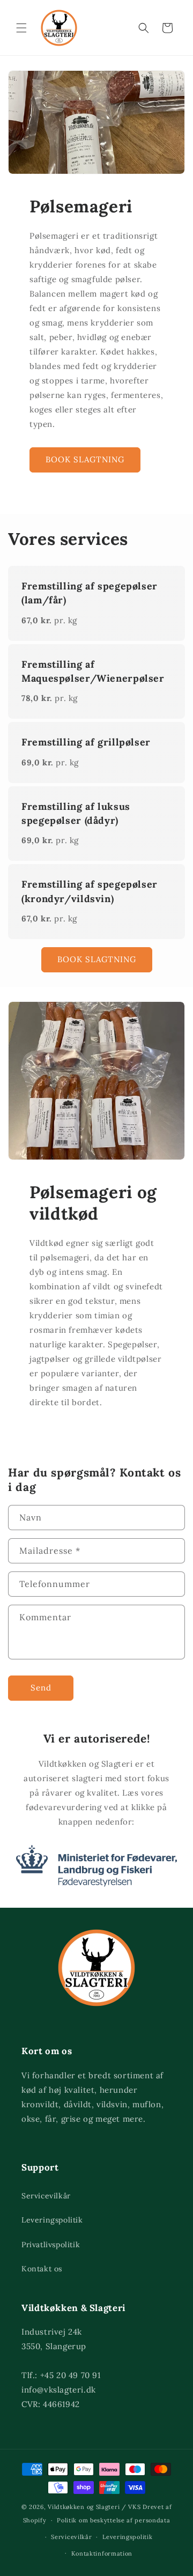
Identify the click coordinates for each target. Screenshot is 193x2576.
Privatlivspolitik (51, 2245)
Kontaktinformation (102, 2553)
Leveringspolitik (52, 2220)
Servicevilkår (46, 2196)
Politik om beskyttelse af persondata (113, 2520)
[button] (21, 28)
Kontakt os (42, 2269)
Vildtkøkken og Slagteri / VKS (94, 2507)
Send (41, 1688)
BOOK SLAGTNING (85, 459)
